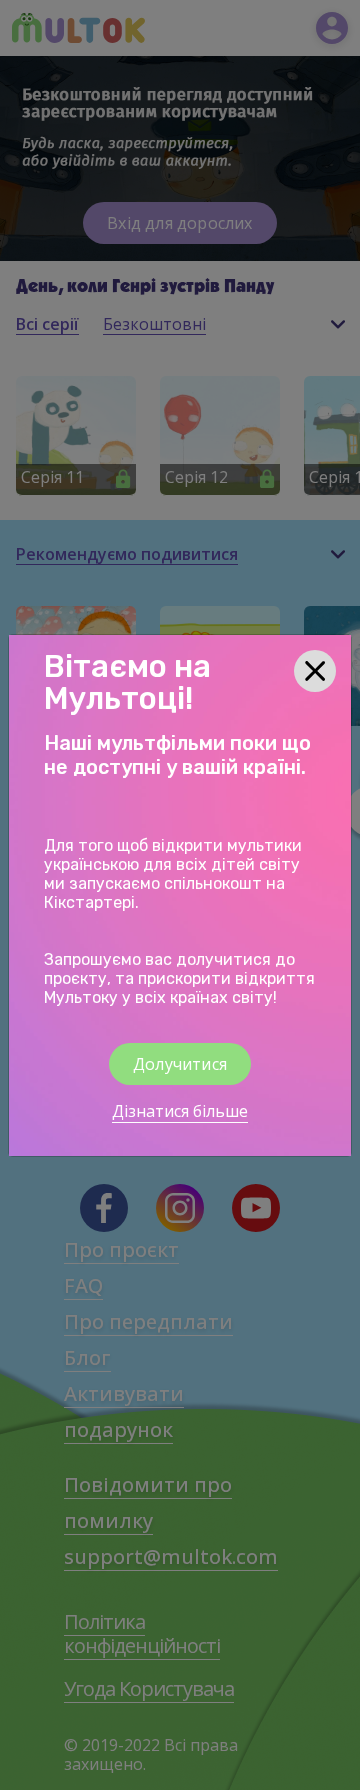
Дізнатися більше (180, 1111)
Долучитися (180, 1064)
